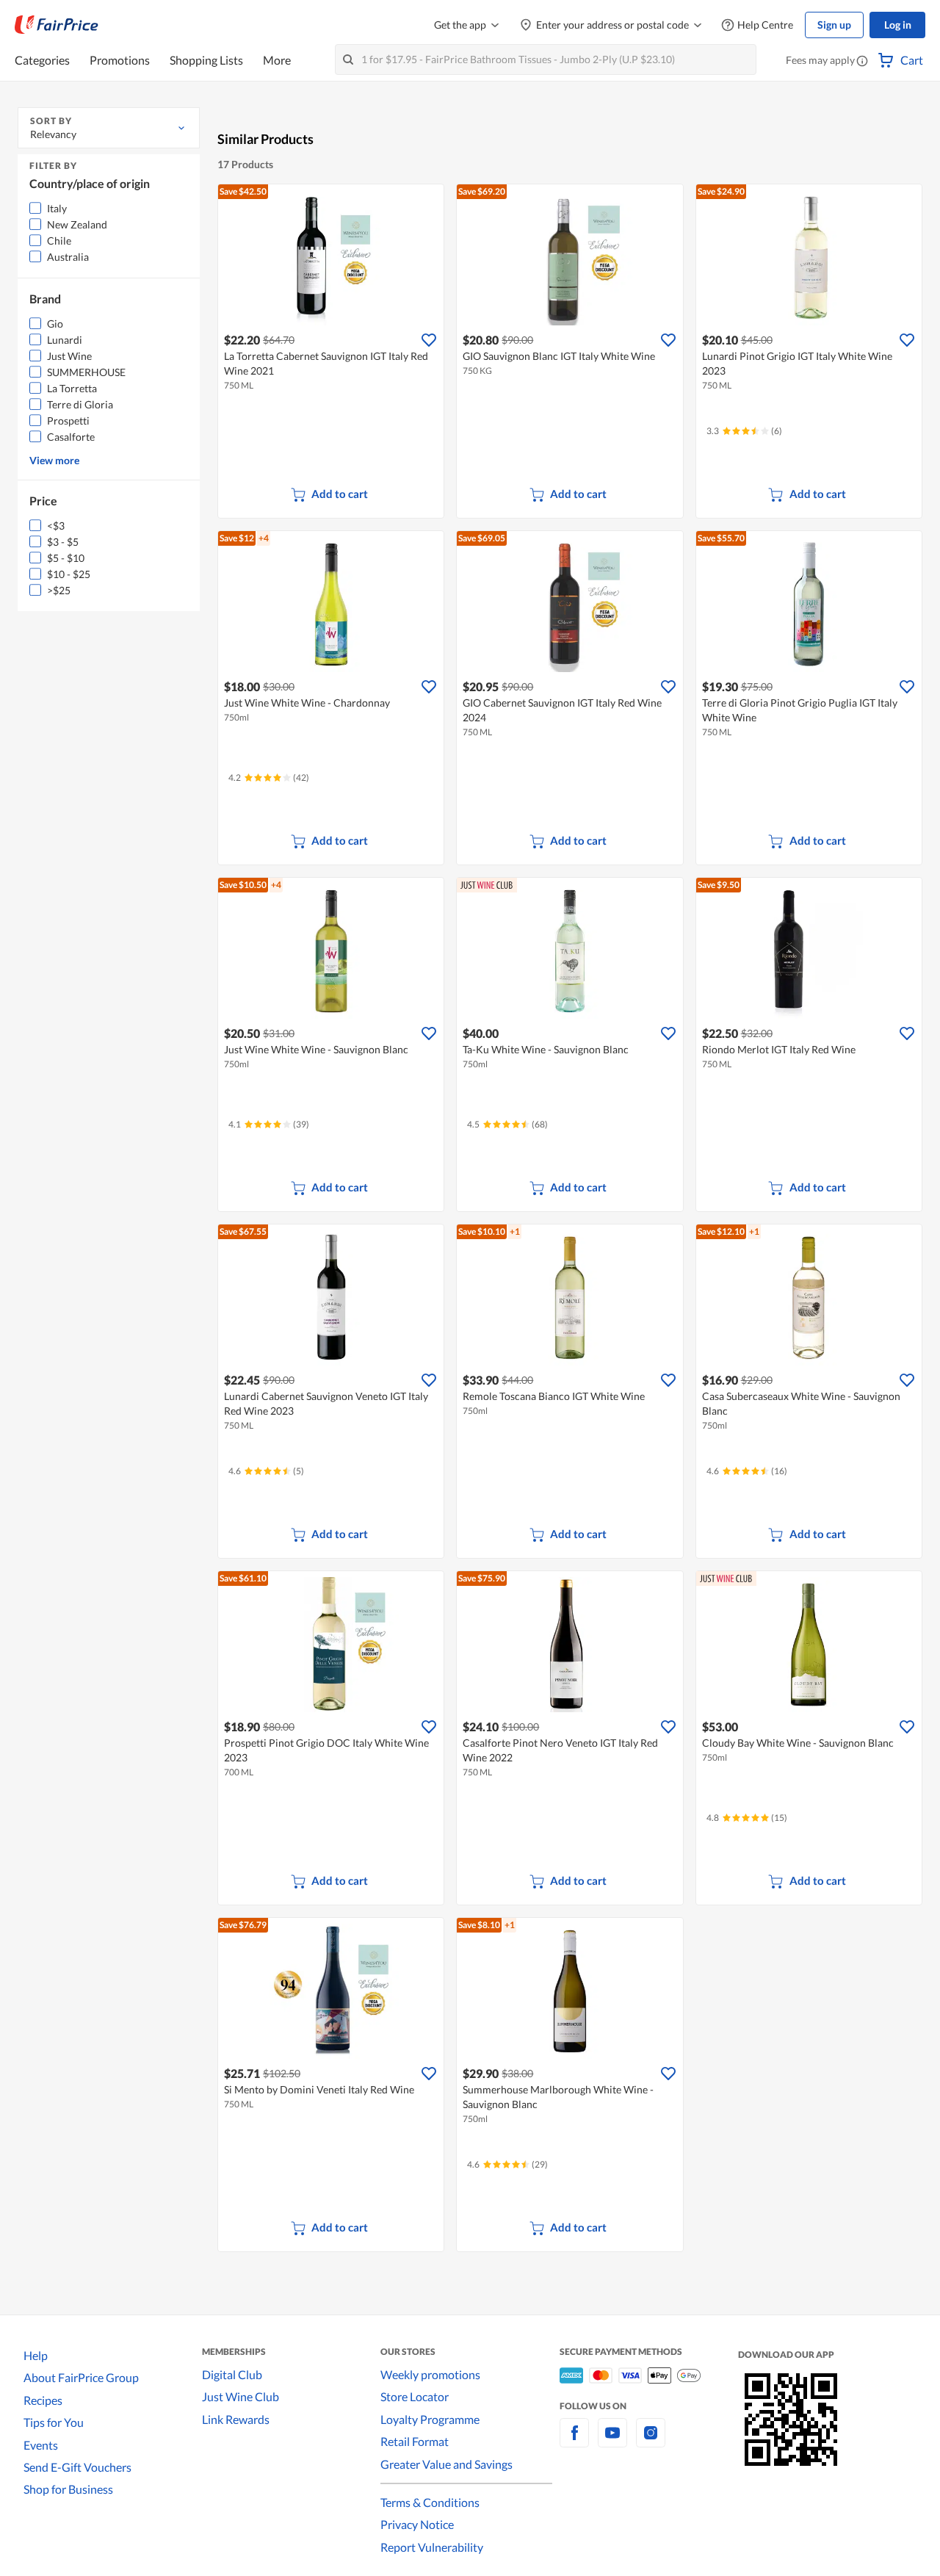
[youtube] (612, 2441)
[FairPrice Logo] (57, 25)
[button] (862, 62)
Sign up (834, 25)
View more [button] (54, 460)
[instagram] (651, 2441)
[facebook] (574, 2441)
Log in (898, 25)
